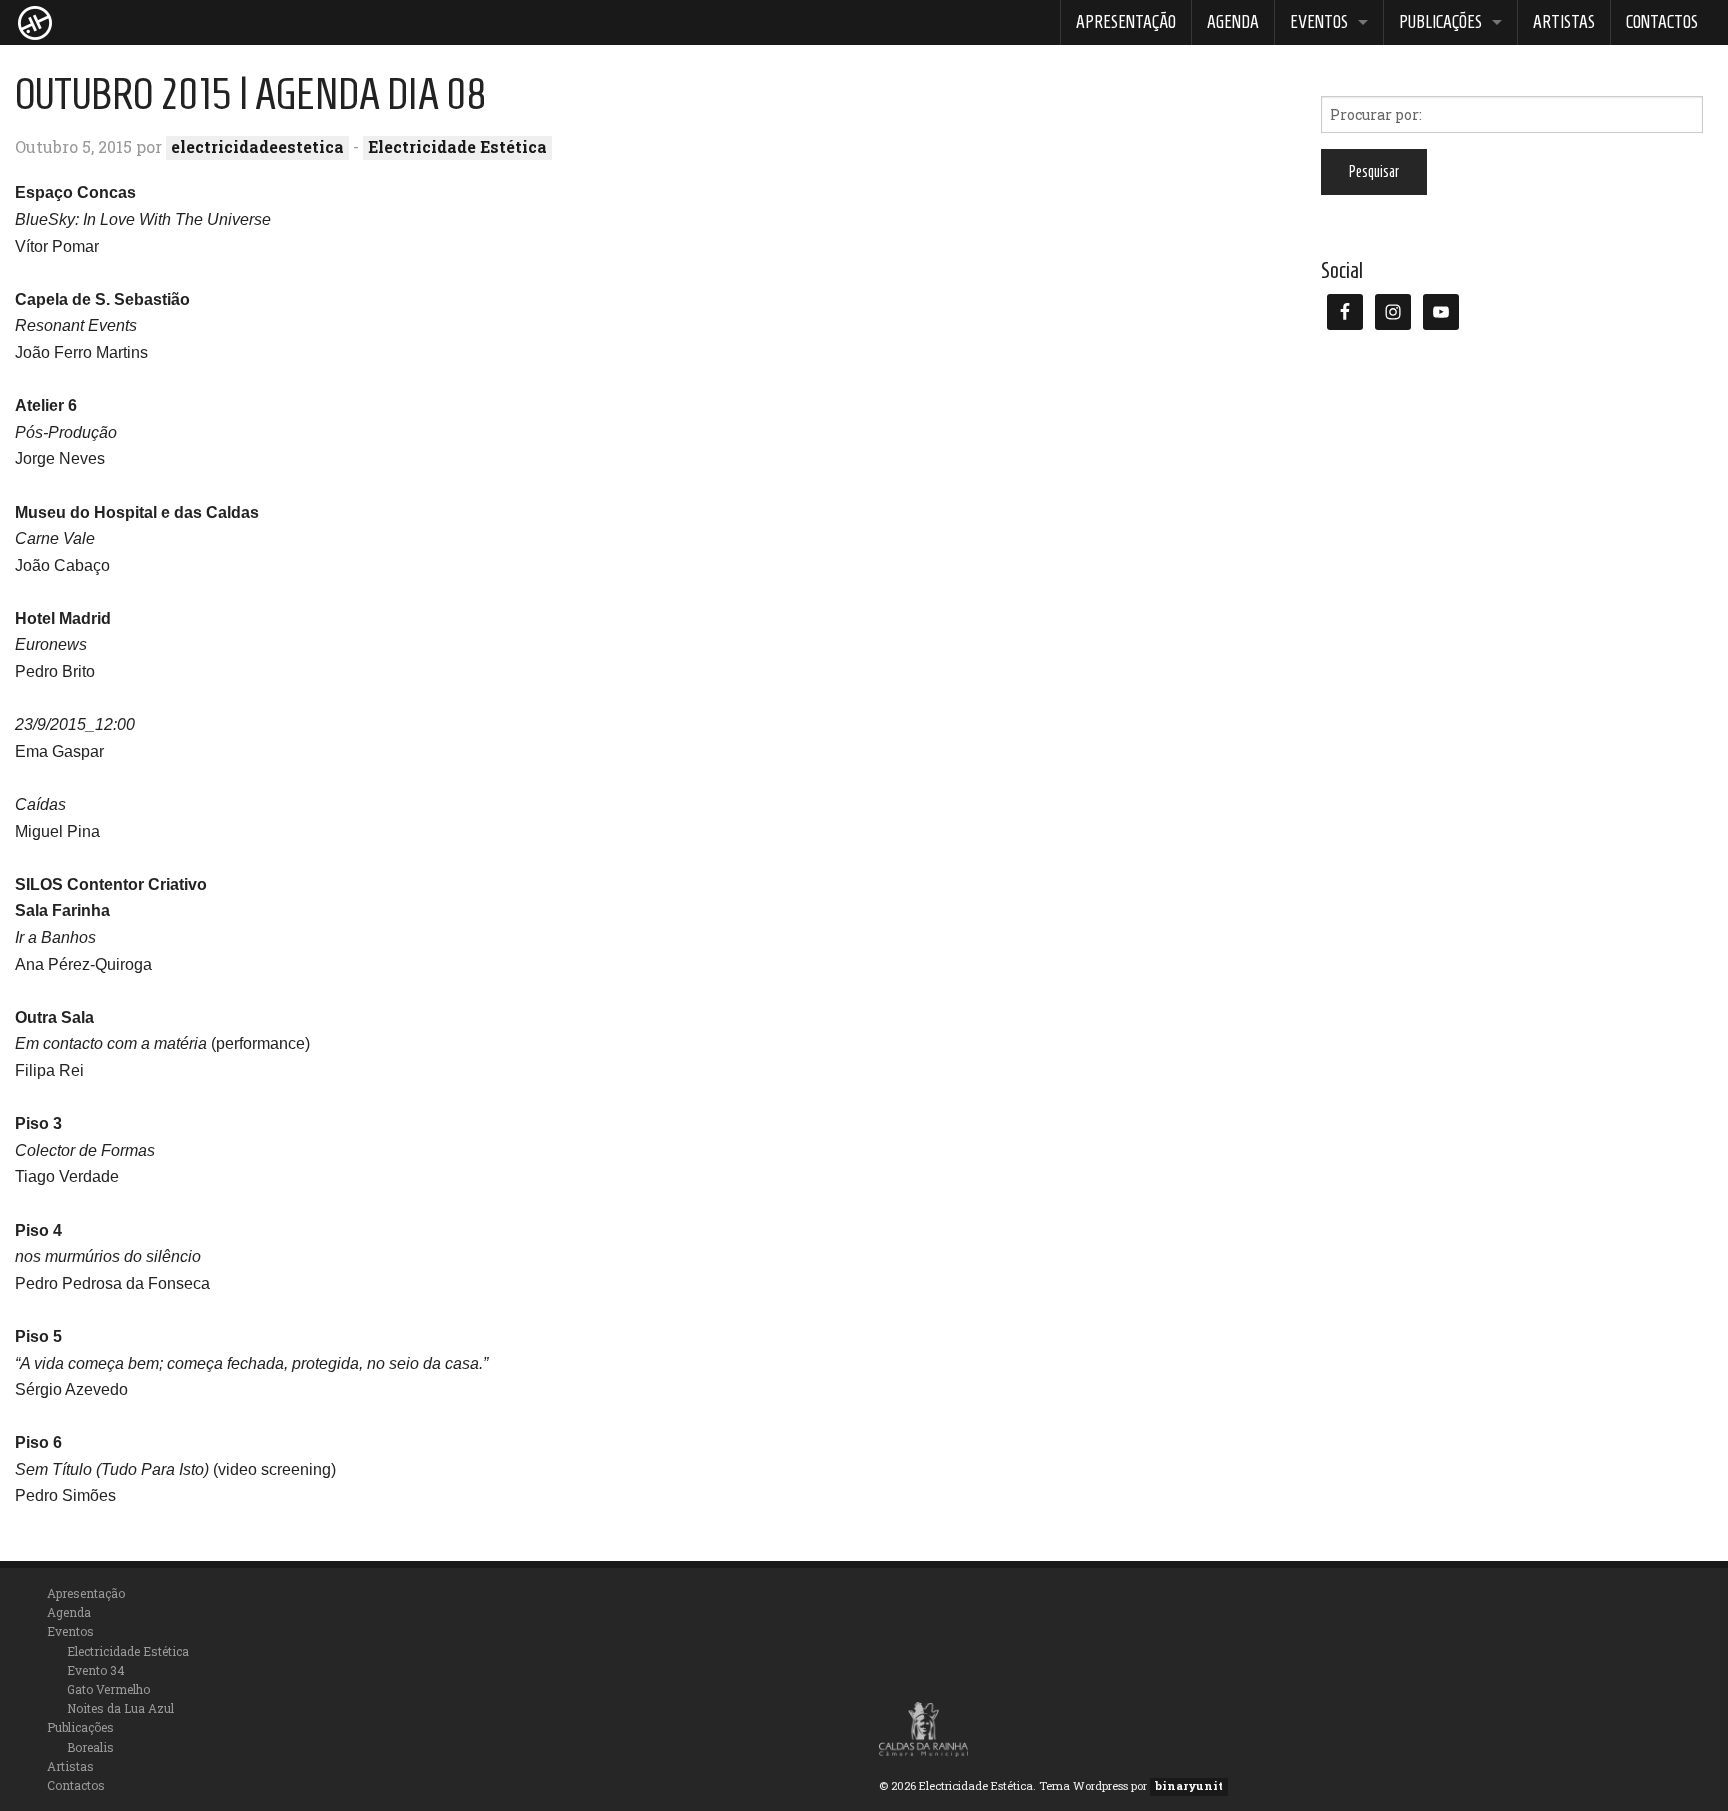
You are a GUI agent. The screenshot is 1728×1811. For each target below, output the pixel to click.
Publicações (1440, 22)
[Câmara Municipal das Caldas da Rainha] (923, 1727)
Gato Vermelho (108, 1689)
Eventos (1319, 22)
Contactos (1662, 22)
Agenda (1233, 22)
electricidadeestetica (257, 146)
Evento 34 (96, 1670)
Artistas (1564, 22)
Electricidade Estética (457, 146)
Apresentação (1126, 22)
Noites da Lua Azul (120, 1708)
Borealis (90, 1747)
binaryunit (1189, 1785)
